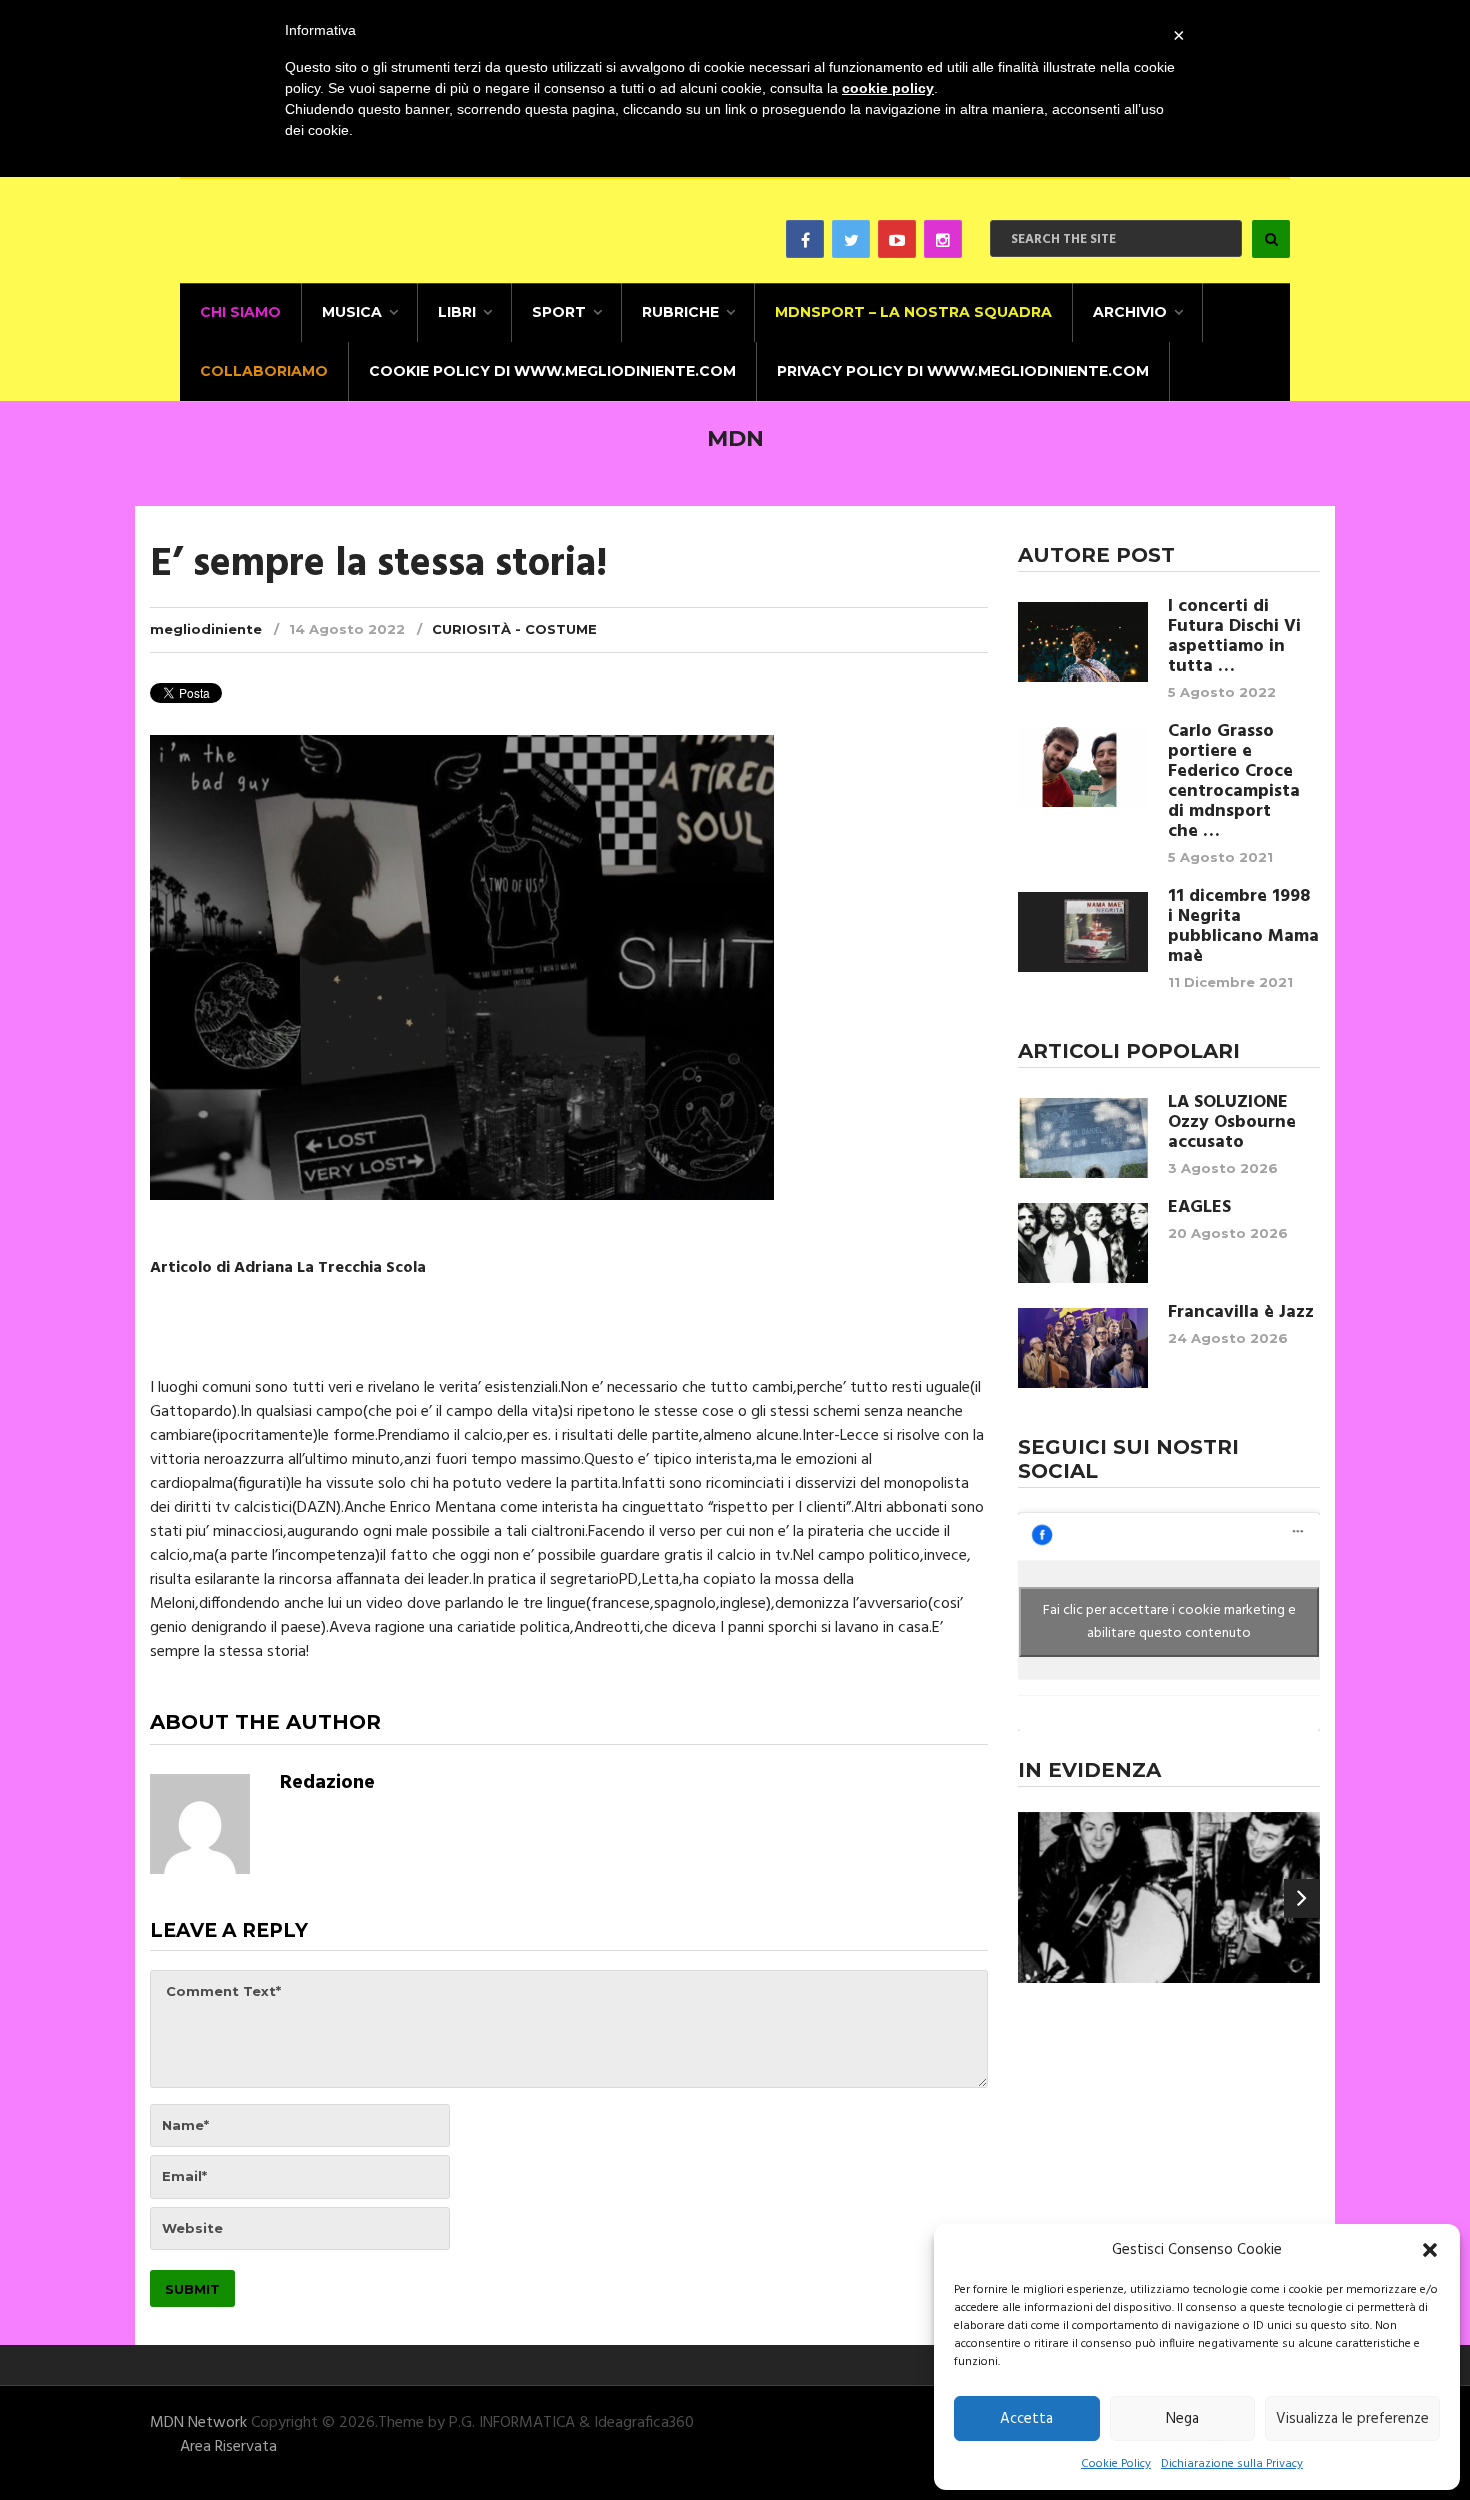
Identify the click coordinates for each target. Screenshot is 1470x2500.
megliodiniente (206, 629)
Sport (559, 312)
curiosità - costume (514, 629)
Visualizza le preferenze (1352, 2419)
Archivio (1130, 312)
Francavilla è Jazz (1241, 1313)
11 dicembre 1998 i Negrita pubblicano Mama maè (1243, 927)
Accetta (1026, 2419)
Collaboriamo (264, 371)
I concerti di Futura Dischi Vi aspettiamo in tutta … (1234, 637)
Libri (457, 312)
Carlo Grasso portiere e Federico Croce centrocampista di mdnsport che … (1234, 782)
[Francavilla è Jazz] (1083, 1348)
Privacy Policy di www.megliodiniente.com (963, 371)
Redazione (327, 1783)
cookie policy (888, 88)
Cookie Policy (1116, 2464)
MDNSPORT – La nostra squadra (913, 312)
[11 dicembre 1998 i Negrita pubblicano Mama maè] (1083, 932)
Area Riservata (228, 2447)
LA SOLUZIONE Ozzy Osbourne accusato (1232, 1123)
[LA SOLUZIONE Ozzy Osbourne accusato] (1083, 1138)
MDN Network (198, 2423)
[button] (1430, 2250)
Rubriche (680, 312)
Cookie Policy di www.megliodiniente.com (552, 371)
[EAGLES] (1083, 1243)
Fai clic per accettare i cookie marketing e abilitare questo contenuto (1169, 1622)
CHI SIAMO (240, 312)
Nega (1182, 2419)
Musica (352, 312)
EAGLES (1199, 1208)
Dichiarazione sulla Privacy (1232, 2464)
